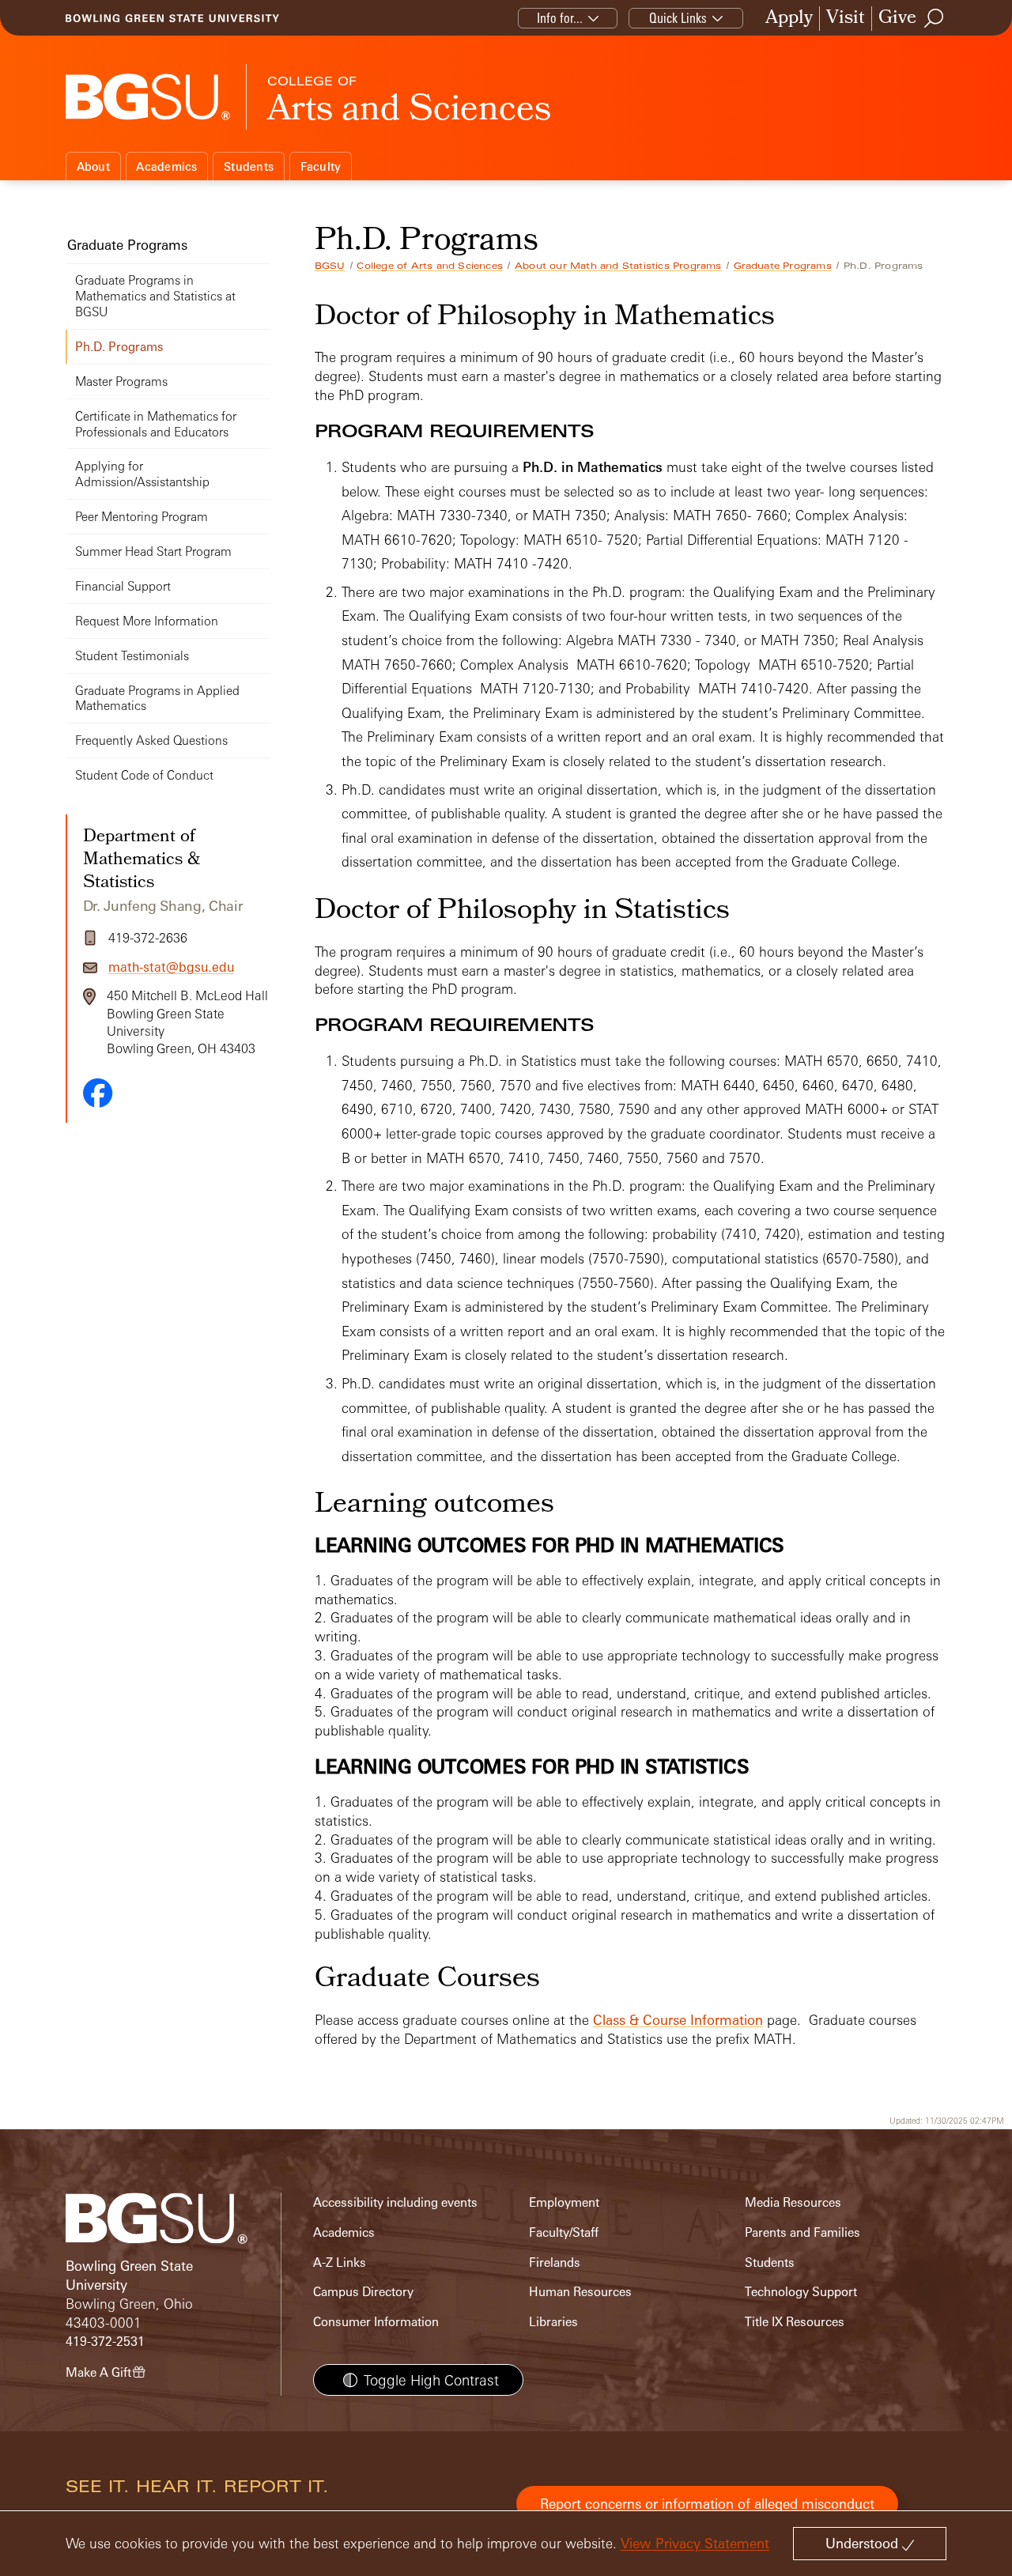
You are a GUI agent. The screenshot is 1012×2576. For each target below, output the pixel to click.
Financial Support (123, 586)
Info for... (560, 18)
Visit (846, 19)
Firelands (555, 2262)
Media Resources (793, 2202)
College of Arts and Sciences (430, 266)
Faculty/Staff (564, 2232)
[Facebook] (98, 1093)
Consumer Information (376, 2322)
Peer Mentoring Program (142, 517)
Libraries (553, 2322)
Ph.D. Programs (119, 347)
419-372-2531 (105, 2342)
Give (897, 19)
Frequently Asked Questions (151, 740)
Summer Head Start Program (153, 551)
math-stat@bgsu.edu (171, 967)
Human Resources (580, 2292)
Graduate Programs (783, 266)
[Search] (935, 18)
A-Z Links (340, 2262)
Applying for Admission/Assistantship (142, 474)
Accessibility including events (395, 2202)
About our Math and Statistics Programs (618, 266)
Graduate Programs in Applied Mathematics (157, 699)
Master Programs (121, 381)
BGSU (330, 266)
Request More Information (147, 621)
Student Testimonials (132, 656)
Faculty (321, 166)
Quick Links (678, 18)
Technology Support (801, 2292)
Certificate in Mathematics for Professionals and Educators (156, 424)
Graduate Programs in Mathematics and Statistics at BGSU (155, 296)
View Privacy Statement (695, 2543)
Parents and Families (802, 2232)
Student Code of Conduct (144, 775)
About (93, 166)
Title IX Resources (795, 2322)
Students (249, 166)
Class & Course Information (678, 2020)
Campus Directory (363, 2292)
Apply (789, 19)
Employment (564, 2202)
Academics (166, 166)
